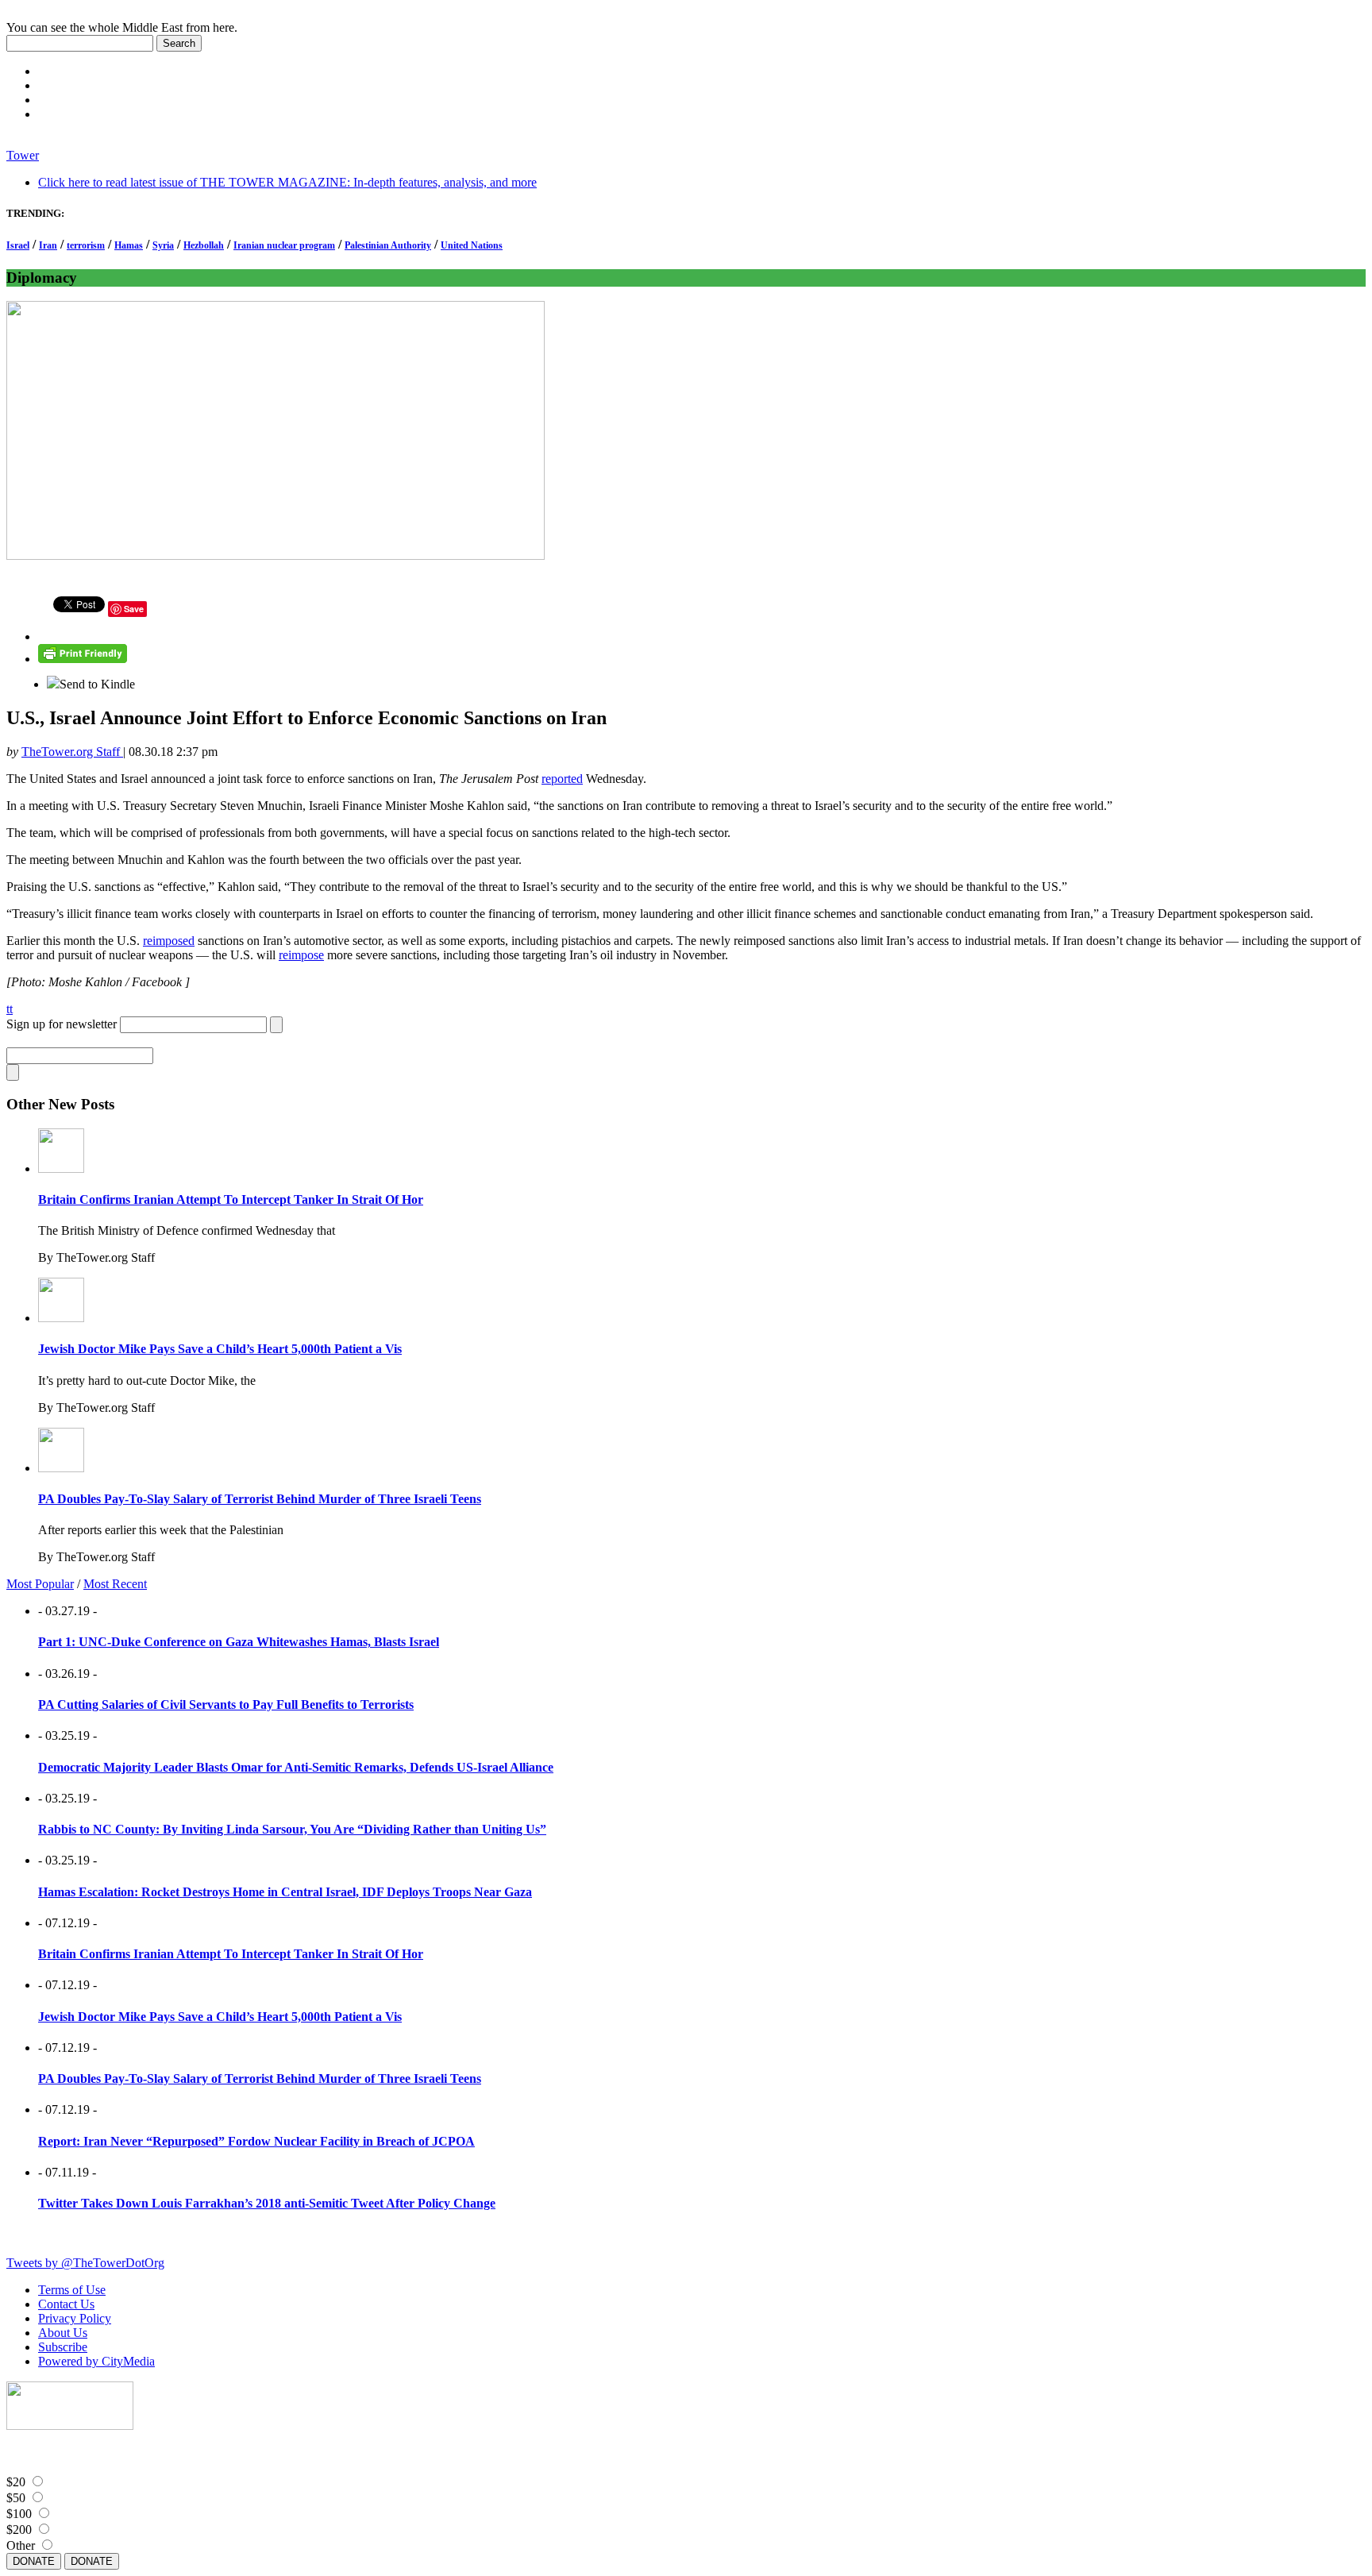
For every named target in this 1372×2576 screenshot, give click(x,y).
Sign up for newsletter (62, 1024)
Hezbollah (204, 245)
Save (134, 609)
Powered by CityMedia (96, 2361)
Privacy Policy (75, 2318)
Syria (163, 245)
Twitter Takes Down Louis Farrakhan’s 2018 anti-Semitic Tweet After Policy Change (267, 2203)
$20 (16, 2482)
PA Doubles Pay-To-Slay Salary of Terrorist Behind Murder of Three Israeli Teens (260, 1499)
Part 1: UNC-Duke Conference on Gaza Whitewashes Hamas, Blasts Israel (239, 1642)
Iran (48, 245)
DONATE (34, 2561)
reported (562, 779)
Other (21, 2545)
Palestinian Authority (388, 245)
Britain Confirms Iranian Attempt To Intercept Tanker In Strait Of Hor (231, 1199)
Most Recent (115, 1584)
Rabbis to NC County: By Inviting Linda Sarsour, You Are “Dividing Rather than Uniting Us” (292, 1829)
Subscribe (63, 2347)
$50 (16, 2498)
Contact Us (66, 2304)
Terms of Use (72, 2290)
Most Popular (40, 1584)
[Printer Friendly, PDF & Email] (83, 659)
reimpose (301, 955)
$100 (19, 2514)
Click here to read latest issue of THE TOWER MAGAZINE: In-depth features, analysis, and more (287, 182)
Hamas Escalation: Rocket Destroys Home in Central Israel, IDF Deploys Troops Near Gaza (285, 1892)
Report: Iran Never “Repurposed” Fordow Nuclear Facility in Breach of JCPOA (256, 2141)
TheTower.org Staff (72, 752)
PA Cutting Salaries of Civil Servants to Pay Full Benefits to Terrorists (226, 1704)
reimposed (169, 941)
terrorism (86, 245)
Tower (23, 155)
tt (10, 1009)
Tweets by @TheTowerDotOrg (85, 2263)
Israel (18, 245)
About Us (63, 2333)
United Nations (472, 245)
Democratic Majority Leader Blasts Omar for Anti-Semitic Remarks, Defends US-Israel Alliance (296, 1767)
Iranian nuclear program (284, 245)
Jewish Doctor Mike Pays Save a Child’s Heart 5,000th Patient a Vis (220, 1349)
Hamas (129, 245)
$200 (19, 2530)
